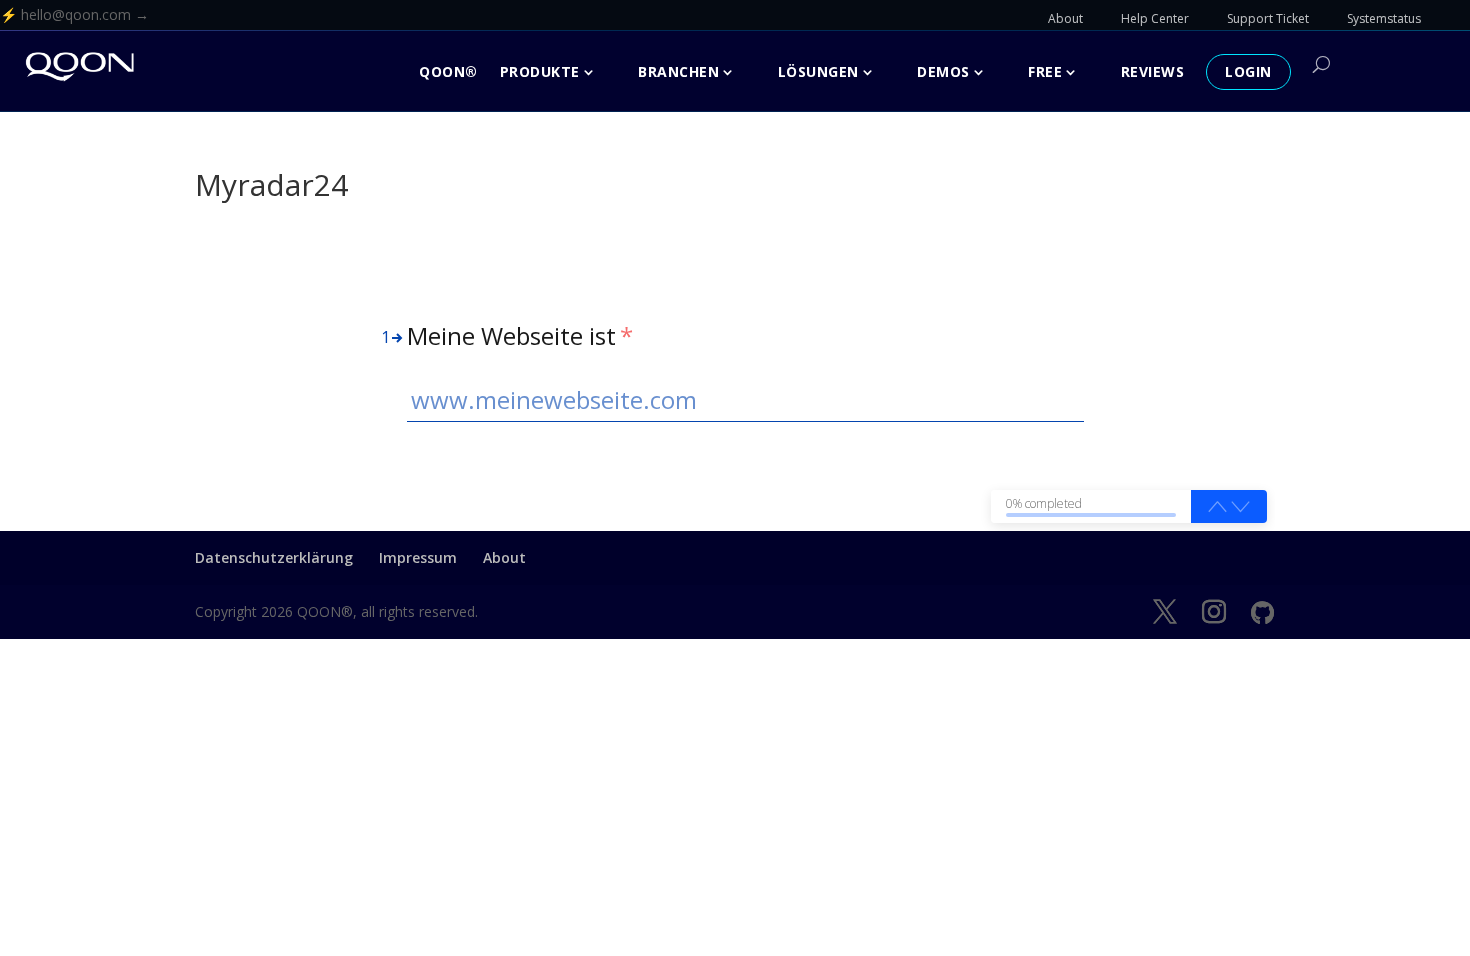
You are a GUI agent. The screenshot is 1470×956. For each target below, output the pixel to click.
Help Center (1155, 18)
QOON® (448, 71)
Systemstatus (1384, 18)
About (1065, 18)
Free (1045, 71)
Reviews (1153, 71)
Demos (943, 71)
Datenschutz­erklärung (274, 557)
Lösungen (818, 71)
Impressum (418, 557)
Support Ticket (1268, 18)
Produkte (540, 71)
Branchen (678, 71)
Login (1248, 71)
